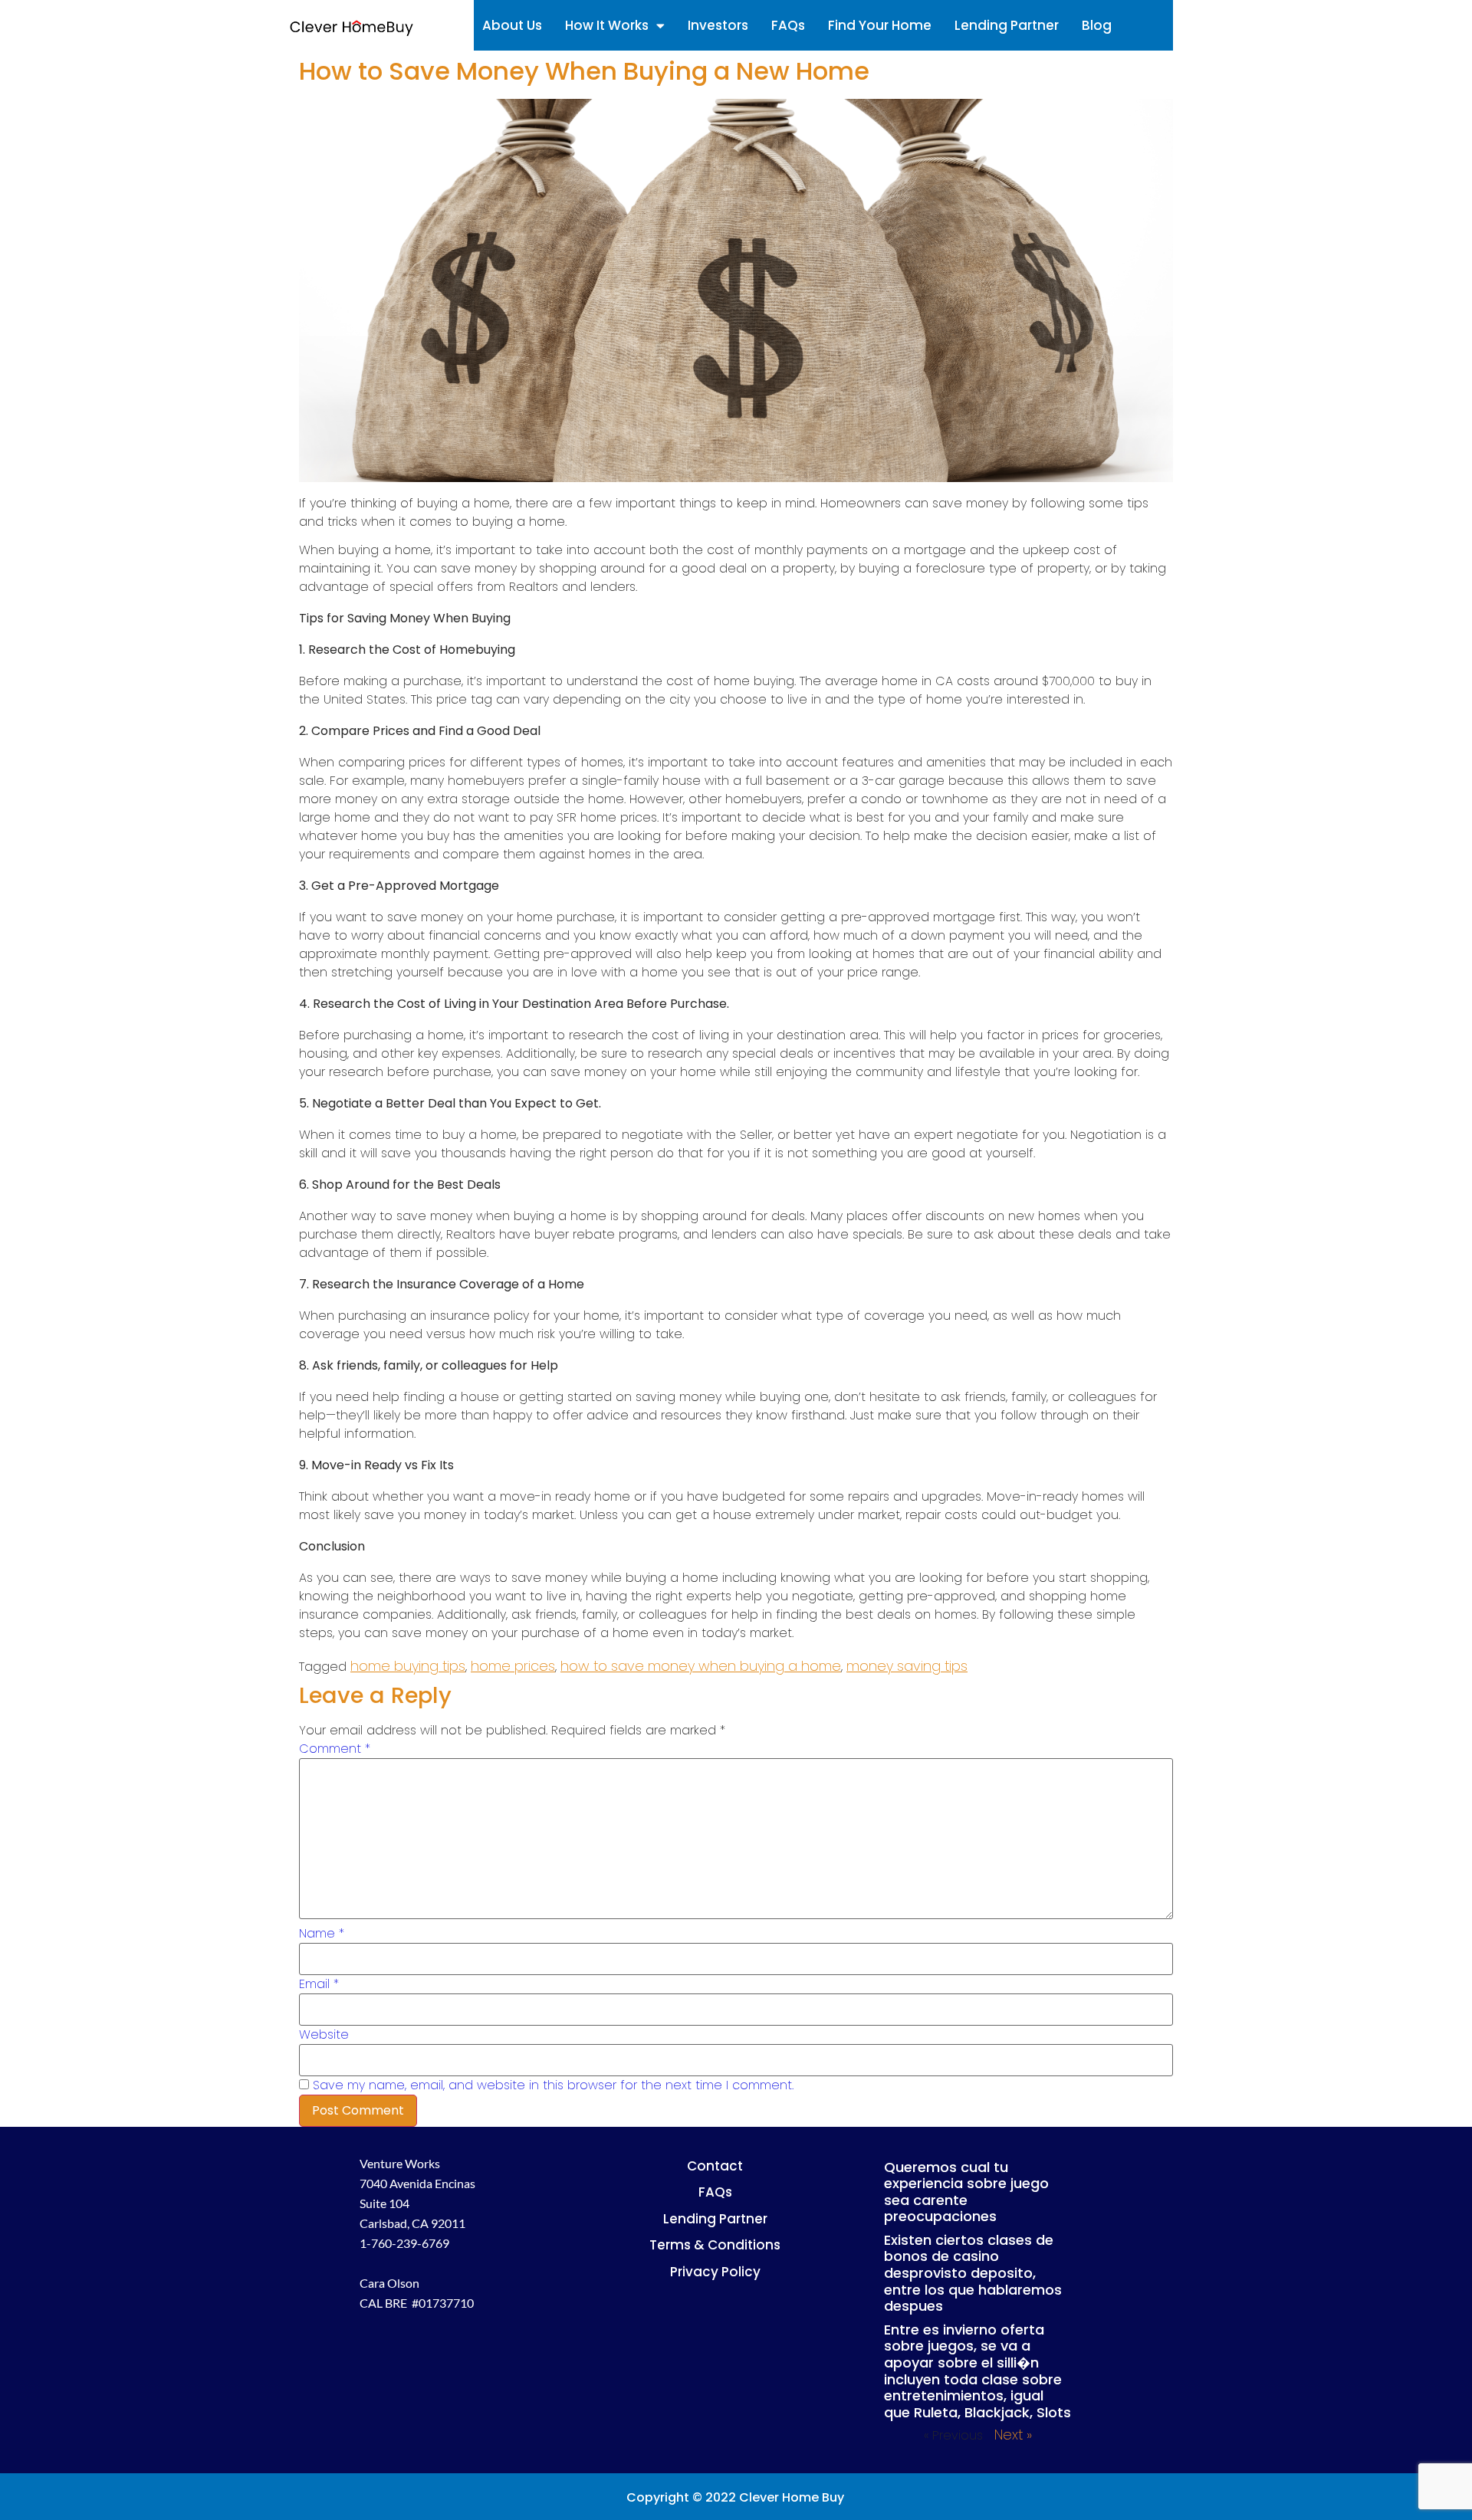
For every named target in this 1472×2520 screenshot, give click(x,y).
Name (322, 1934)
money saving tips (907, 1666)
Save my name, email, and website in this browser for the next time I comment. (553, 2085)
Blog (1097, 25)
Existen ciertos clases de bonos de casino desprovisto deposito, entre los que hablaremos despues (973, 2273)
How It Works (607, 25)
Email (319, 1984)
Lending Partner (1007, 25)
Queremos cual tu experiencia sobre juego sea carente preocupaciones (966, 2192)
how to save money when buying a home (701, 1666)
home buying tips (408, 1666)
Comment (335, 1749)
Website (324, 2035)
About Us (512, 25)
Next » (1013, 2435)
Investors (718, 25)
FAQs (788, 25)
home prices (513, 1666)
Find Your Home (880, 25)
